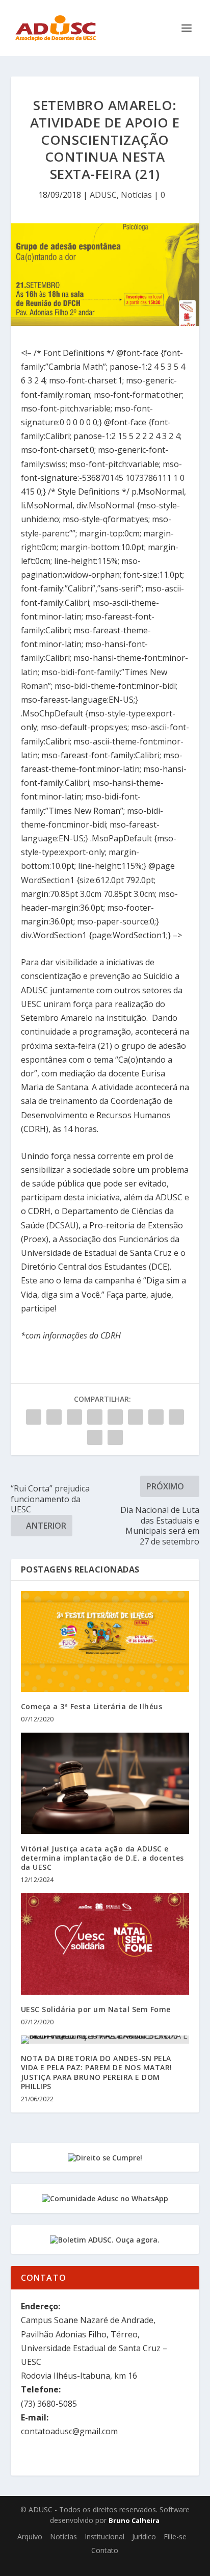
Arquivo (30, 2536)
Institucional (104, 2536)
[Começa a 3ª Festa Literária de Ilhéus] (105, 1641)
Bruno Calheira (134, 2520)
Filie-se (175, 2536)
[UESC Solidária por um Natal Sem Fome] (105, 1944)
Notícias (136, 195)
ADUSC (103, 195)
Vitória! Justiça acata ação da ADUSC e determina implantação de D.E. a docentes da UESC (102, 1858)
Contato (105, 2550)
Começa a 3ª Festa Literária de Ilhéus (92, 1706)
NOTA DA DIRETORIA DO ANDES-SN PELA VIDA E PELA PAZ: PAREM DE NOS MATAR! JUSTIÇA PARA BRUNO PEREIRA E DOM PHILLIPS (97, 2072)
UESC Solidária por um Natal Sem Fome (96, 2009)
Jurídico (144, 2536)
